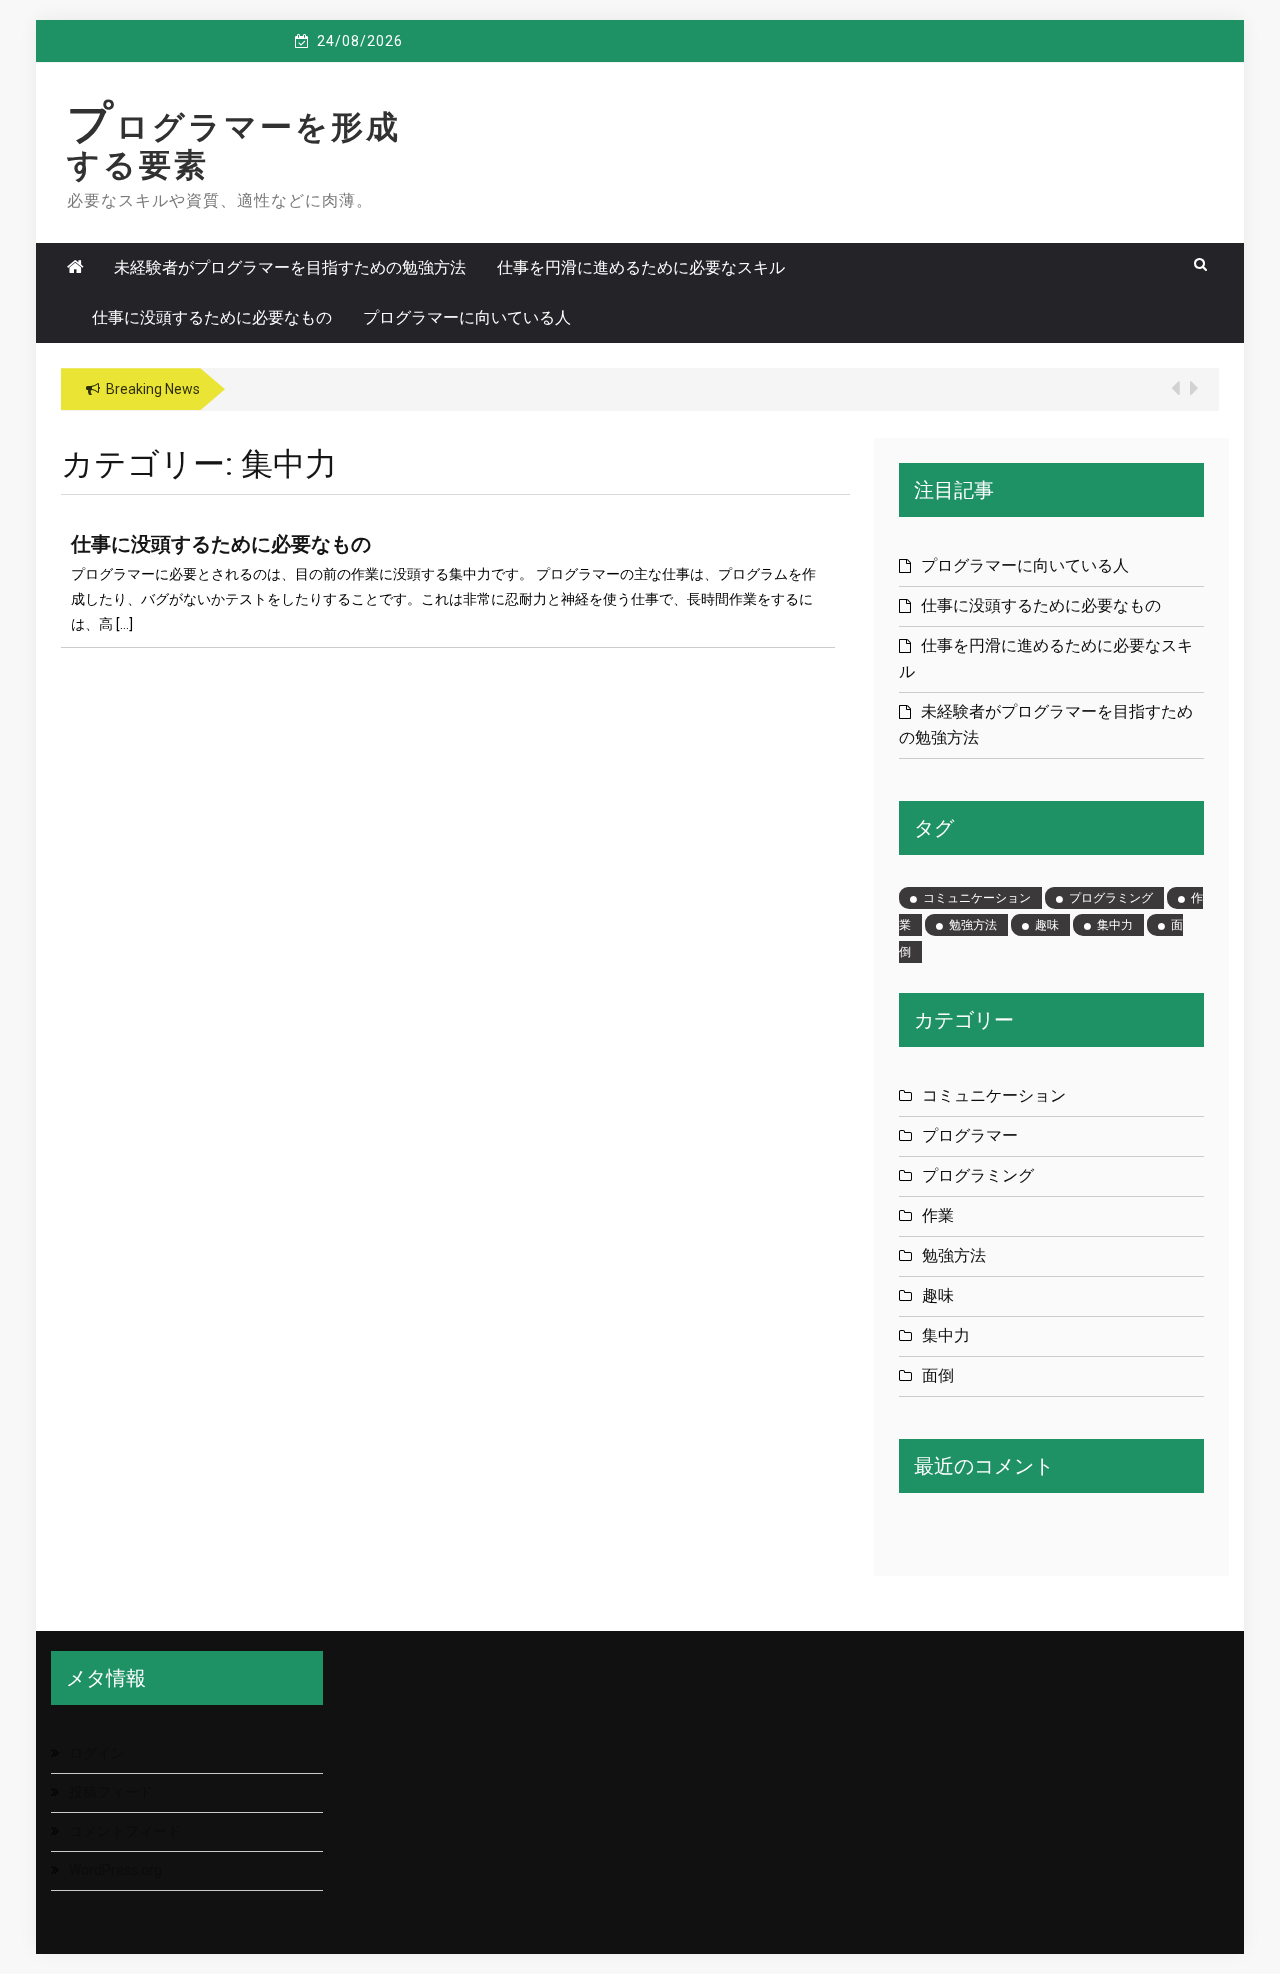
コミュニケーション (977, 898)
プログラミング (1111, 898)
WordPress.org (115, 1870)
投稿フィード (111, 1792)
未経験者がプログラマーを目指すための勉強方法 (290, 267)
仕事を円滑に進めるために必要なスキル (641, 267)
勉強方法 (973, 925)
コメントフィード (125, 1831)
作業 (938, 1215)
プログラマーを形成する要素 (234, 146)
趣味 (1047, 925)
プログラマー (970, 1135)
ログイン (97, 1753)
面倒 (938, 1375)
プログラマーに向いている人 (467, 317)
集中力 (1115, 925)
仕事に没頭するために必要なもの (212, 317)
